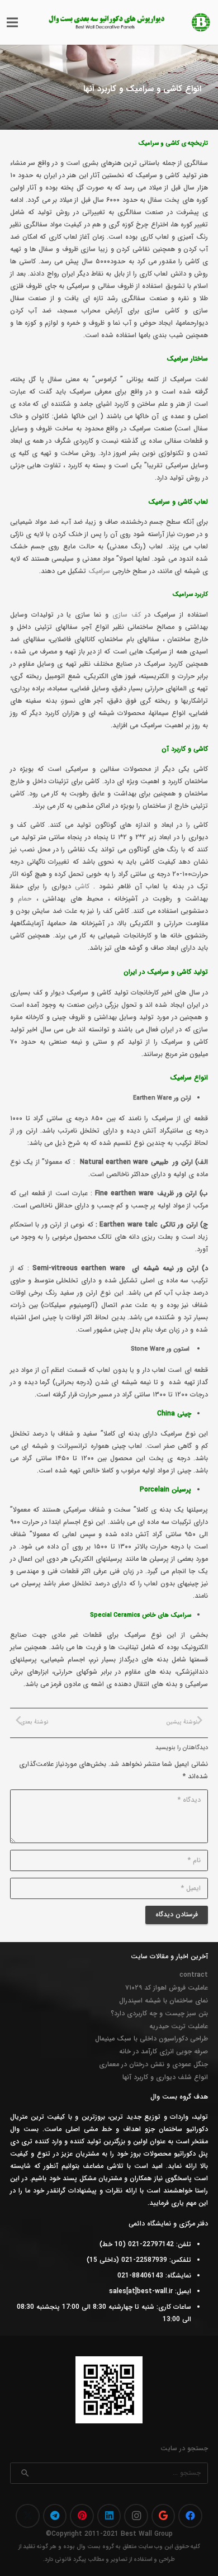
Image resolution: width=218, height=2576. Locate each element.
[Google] (163, 2516)
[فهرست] (12, 22)
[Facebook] (190, 2516)
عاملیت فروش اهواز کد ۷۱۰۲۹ (167, 1988)
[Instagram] (136, 2516)
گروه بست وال (95, 2547)
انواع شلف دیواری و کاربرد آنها (165, 2077)
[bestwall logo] (201, 22)
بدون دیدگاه (177, 110)
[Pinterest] (82, 2516)
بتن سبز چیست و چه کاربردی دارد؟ (159, 2013)
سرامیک (99, 571)
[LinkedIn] (109, 2516)
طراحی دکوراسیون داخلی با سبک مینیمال (151, 2038)
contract (194, 1975)
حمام (25, 899)
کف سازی (127, 615)
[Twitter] (28, 2516)
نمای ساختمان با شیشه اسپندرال (163, 2000)
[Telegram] (55, 2516)
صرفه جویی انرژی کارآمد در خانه (163, 2051)
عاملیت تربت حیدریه (179, 2026)
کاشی (82, 886)
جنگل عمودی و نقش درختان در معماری (153, 2064)
